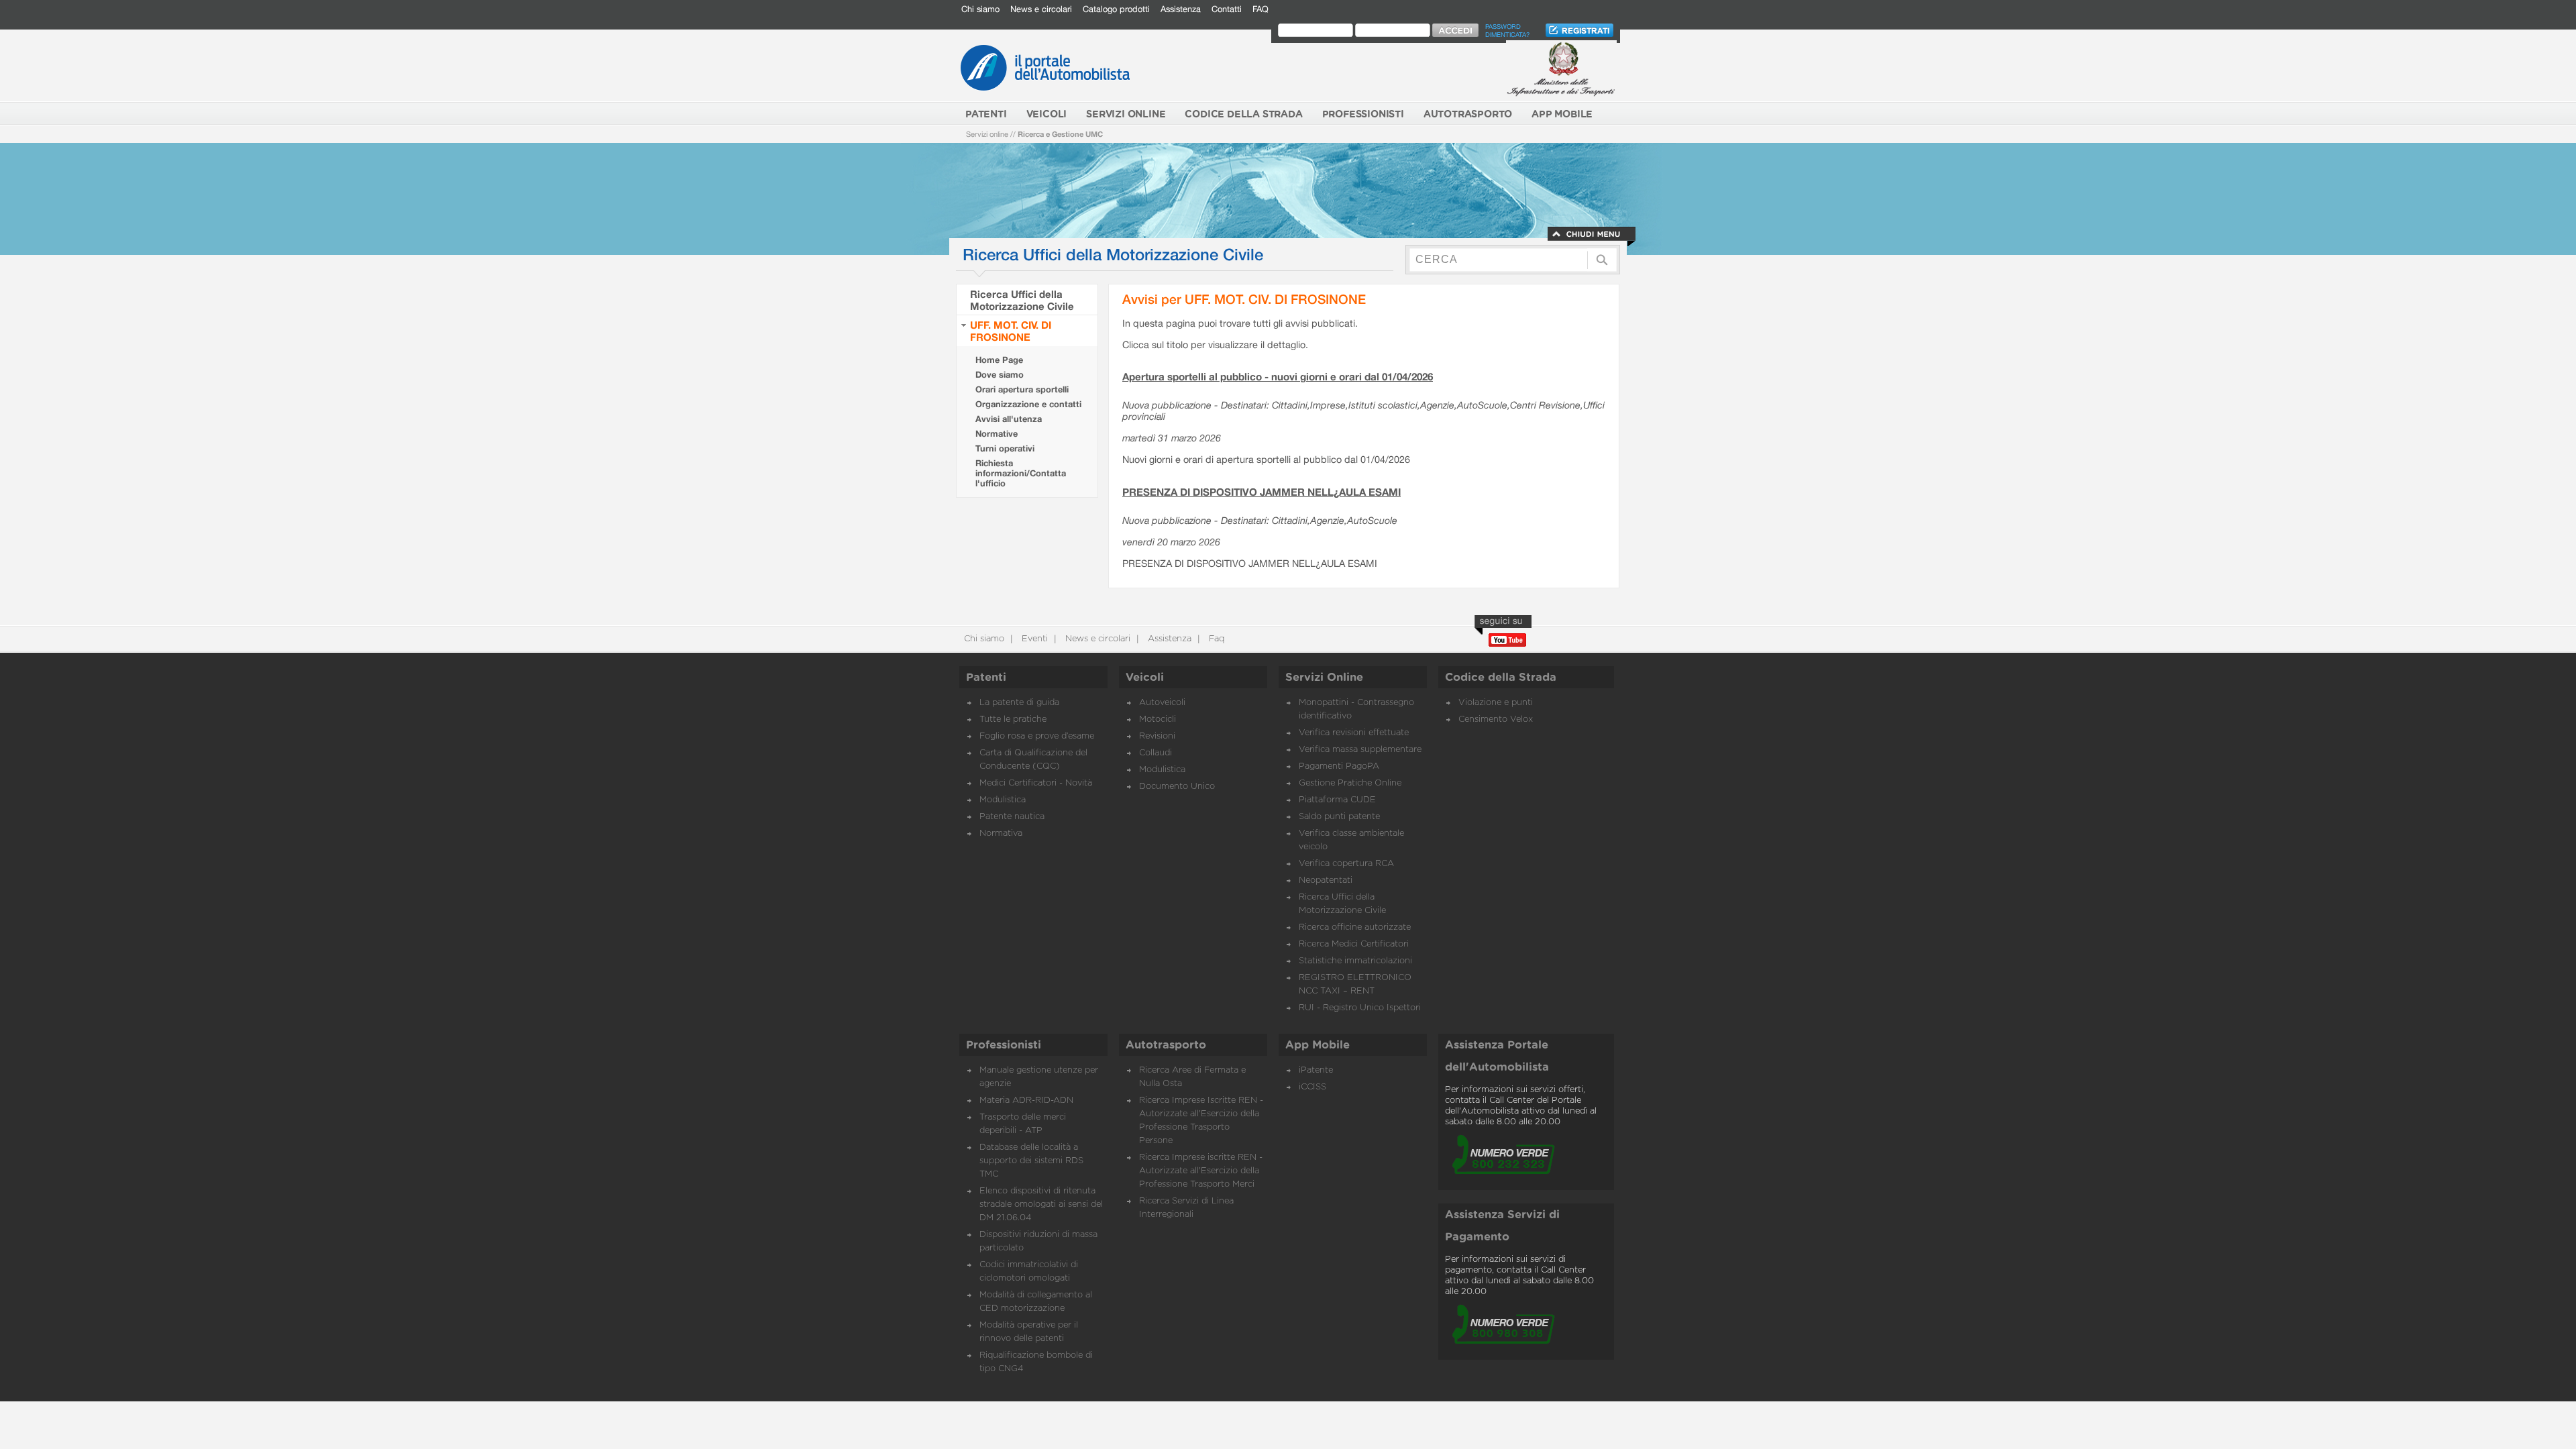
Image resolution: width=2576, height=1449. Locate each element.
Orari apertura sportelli (1022, 389)
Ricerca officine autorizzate (1355, 927)
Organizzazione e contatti (1028, 404)
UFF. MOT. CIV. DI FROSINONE (1011, 331)
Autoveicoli (1162, 703)
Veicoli (1145, 678)
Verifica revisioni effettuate (1354, 733)
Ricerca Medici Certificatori (1354, 944)
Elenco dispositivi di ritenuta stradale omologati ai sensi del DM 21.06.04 (1041, 1204)
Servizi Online (1324, 678)
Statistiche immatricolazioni (1355, 961)
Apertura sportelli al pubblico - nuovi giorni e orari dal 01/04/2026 (1278, 376)
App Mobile (1318, 1045)
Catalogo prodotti (1116, 9)
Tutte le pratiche (1013, 719)
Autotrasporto (1166, 1045)
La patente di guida (1019, 703)
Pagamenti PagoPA (1339, 766)
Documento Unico (1177, 787)
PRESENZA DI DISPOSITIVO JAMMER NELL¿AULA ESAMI (1262, 492)
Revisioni (1157, 736)
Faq (1215, 639)
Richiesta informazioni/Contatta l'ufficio (1021, 473)
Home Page (999, 360)
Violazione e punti (1496, 703)
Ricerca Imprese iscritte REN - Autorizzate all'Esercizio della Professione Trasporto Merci (1201, 1171)
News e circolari (1041, 9)
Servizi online (987, 134)
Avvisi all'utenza (1009, 419)
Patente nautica (1012, 817)
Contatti (1227, 9)
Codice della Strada (1501, 678)
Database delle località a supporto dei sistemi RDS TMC (1031, 1161)
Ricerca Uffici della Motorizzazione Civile (1022, 300)
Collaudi (1156, 753)
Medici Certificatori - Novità (1036, 783)
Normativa (1001, 834)
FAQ (1260, 9)
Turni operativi (1005, 448)
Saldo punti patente (1339, 817)
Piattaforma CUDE (1337, 800)
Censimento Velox (1496, 719)
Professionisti (1004, 1045)
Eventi (1033, 639)
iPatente (1316, 1070)
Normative (997, 434)
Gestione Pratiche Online (1350, 783)
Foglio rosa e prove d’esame (1037, 736)
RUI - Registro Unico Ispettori (1360, 1008)
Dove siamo (1000, 375)
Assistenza (1181, 9)
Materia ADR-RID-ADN (1026, 1101)
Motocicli (1158, 719)
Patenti (986, 678)
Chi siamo (980, 9)
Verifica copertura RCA (1346, 864)
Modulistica (1003, 800)
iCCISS (1312, 1087)
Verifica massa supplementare (1360, 750)
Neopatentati (1326, 880)
